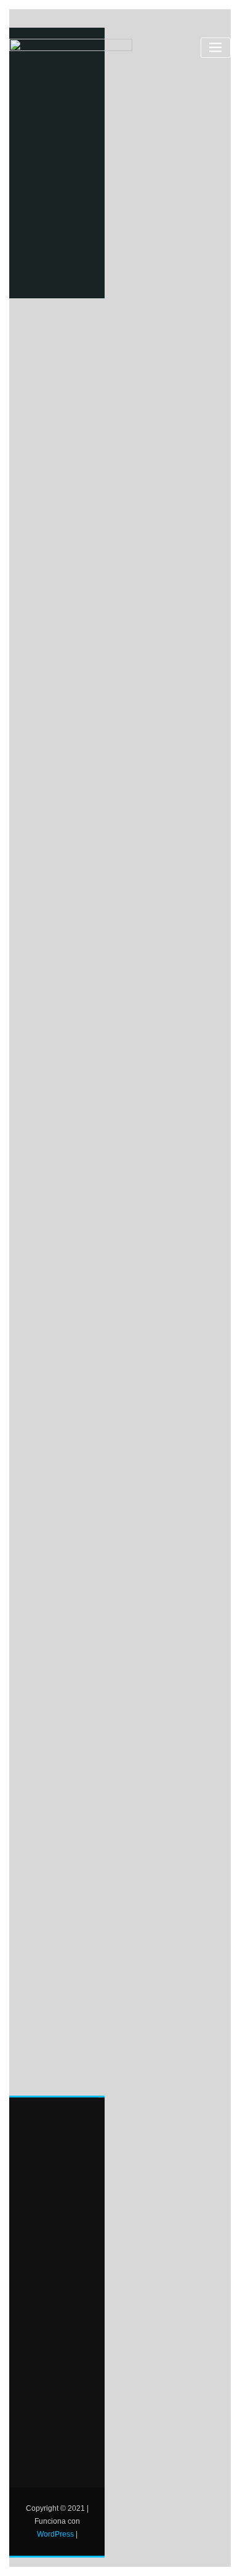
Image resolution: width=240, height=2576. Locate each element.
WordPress (55, 2534)
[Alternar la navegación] (216, 48)
